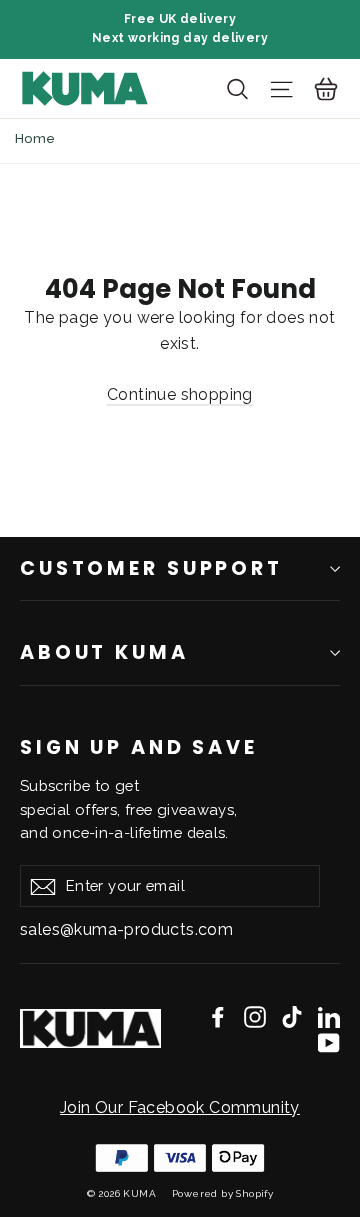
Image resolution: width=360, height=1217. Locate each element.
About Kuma (104, 652)
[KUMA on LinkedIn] (329, 1017)
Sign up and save (139, 746)
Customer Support (151, 568)
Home (35, 138)
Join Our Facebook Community (180, 1107)
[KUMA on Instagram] (255, 1017)
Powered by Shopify (222, 1193)
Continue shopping (180, 394)
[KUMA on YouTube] (329, 1042)
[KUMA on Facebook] (218, 1017)
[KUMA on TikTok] (292, 1017)
